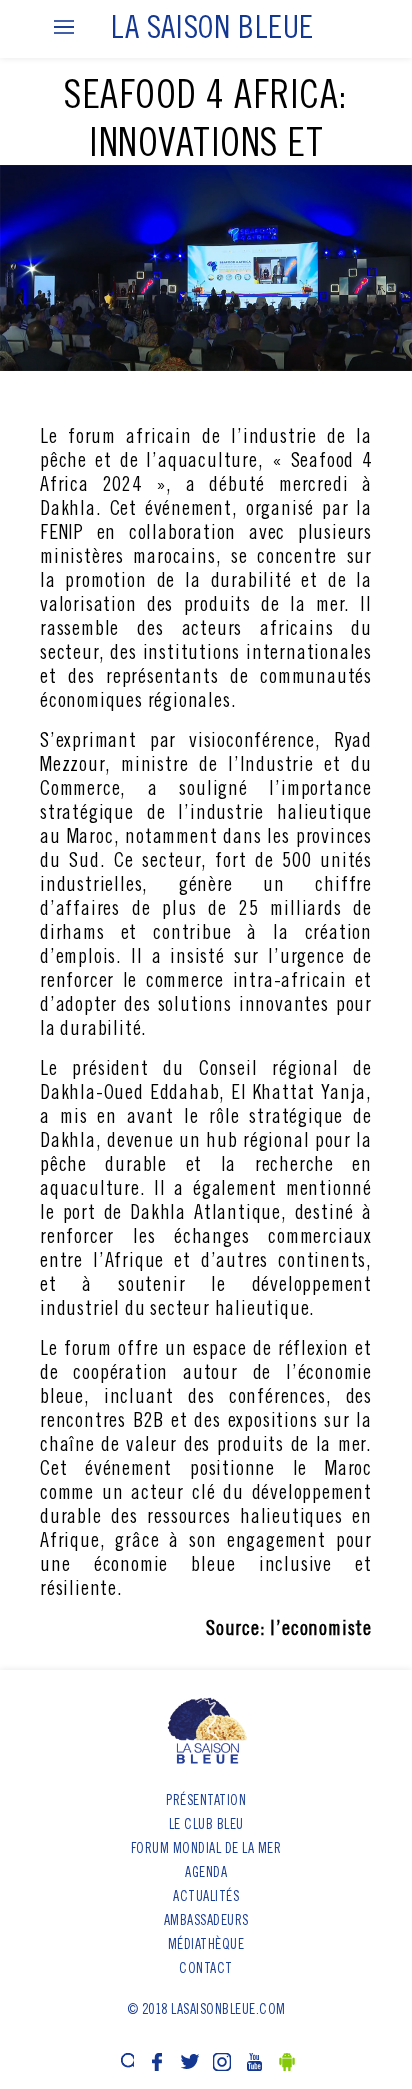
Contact (206, 1970)
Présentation (206, 1802)
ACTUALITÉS (206, 1898)
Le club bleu (206, 1826)
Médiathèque (206, 1946)
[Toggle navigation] (64, 28)
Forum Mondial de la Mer (206, 1850)
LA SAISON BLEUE (212, 31)
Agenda (206, 1874)
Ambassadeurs (206, 1922)
